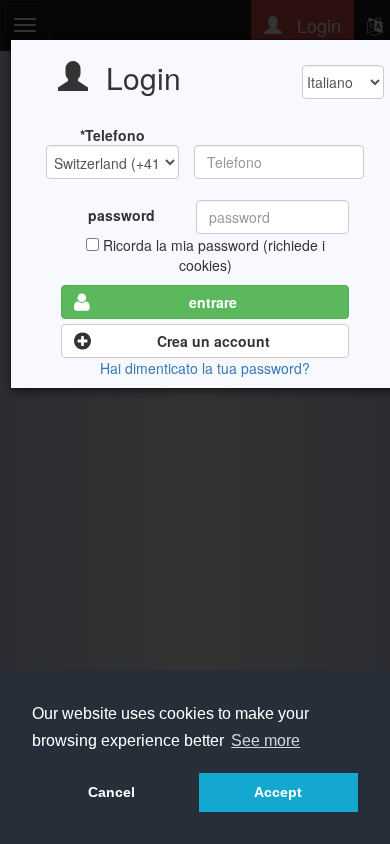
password (121, 215)
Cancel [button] (111, 792)
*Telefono (112, 135)
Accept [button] (278, 792)
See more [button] (265, 740)
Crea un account (213, 341)
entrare (213, 302)
